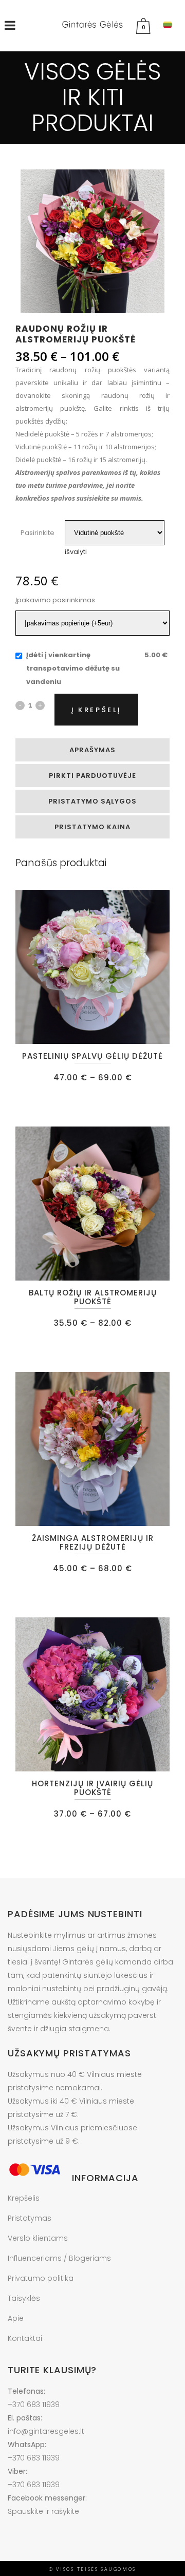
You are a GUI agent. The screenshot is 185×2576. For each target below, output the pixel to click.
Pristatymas (30, 2218)
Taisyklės (24, 2298)
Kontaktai (25, 2338)
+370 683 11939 (34, 2405)
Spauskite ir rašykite (43, 2511)
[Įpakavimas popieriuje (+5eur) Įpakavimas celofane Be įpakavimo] (92, 623)
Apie (16, 2318)
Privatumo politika (41, 2278)
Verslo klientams (38, 2238)
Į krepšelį (96, 710)
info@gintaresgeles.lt (46, 2431)
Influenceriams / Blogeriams (59, 2258)
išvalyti (76, 552)
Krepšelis (24, 2198)
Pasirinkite (38, 533)
